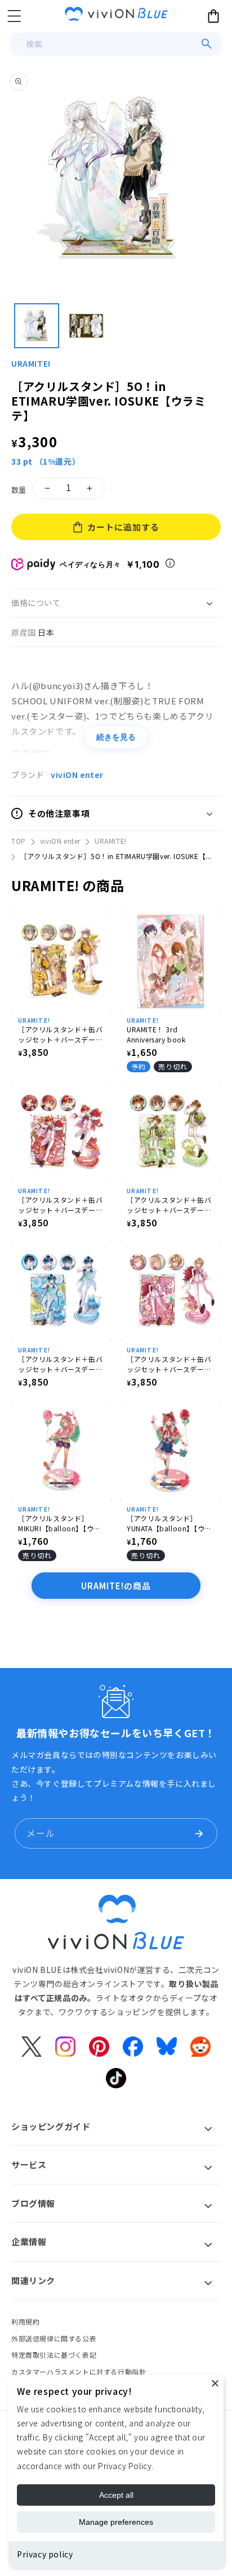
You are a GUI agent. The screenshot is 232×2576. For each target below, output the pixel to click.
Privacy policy (45, 2554)
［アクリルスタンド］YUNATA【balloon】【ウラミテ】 (169, 1523)
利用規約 (25, 2321)
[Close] (215, 2383)
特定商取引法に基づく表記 (54, 2355)
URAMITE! (31, 363)
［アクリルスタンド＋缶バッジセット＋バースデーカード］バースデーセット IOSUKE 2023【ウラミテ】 (61, 1035)
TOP (19, 841)
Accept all (116, 2495)
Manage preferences (116, 2522)
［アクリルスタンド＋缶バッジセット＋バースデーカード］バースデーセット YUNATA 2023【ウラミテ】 (62, 1205)
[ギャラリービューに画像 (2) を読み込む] (86, 326)
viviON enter (77, 775)
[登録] (199, 1833)
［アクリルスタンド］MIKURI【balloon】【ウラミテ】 (59, 1523)
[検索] (207, 44)
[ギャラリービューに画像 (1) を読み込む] (37, 326)
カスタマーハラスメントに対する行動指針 (79, 2372)
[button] (14, 16)
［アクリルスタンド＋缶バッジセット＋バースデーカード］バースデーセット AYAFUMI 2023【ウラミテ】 (62, 1364)
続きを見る (116, 737)
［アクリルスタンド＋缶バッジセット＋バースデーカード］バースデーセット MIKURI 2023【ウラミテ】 (169, 1364)
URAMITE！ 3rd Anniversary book (156, 1034)
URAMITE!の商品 (116, 1586)
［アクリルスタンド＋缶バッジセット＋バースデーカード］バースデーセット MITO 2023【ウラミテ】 (169, 1205)
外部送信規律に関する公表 (54, 2338)
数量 (19, 490)
